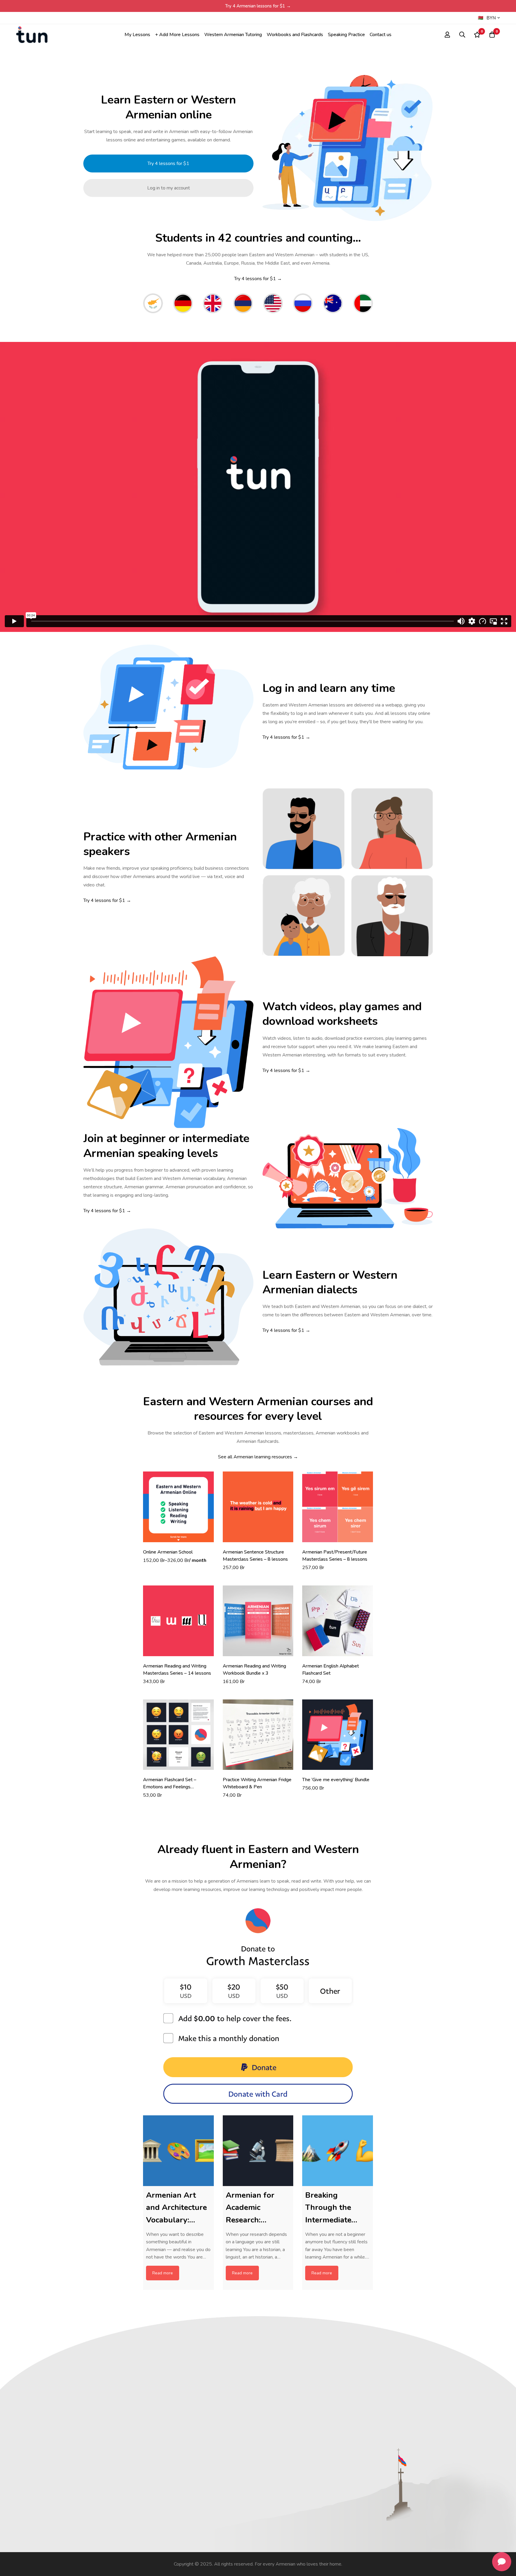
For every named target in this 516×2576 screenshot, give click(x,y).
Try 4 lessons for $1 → (258, 279)
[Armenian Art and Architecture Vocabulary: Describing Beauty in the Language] (178, 2151)
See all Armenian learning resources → (258, 1457)
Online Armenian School (168, 1552)
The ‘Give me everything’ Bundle (336, 1780)
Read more (163, 2273)
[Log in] (447, 35)
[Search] (462, 35)
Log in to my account (169, 188)
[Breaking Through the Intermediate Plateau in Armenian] (338, 2151)
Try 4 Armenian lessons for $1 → (258, 6)
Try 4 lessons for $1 (168, 163)
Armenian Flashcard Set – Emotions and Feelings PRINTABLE (170, 1787)
